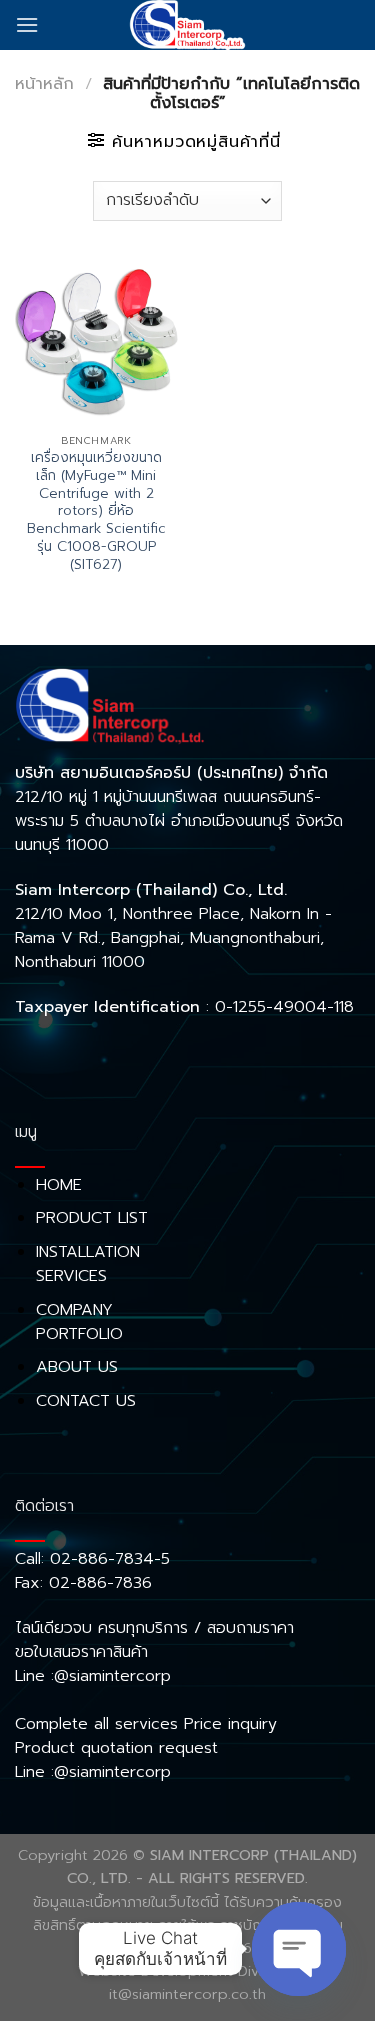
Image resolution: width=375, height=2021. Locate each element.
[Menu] (27, 24)
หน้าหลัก (44, 84)
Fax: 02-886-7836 (83, 1583)
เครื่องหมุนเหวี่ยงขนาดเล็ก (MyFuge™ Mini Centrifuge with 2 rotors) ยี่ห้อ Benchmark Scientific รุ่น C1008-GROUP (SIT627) (96, 511)
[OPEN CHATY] (299, 1949)
